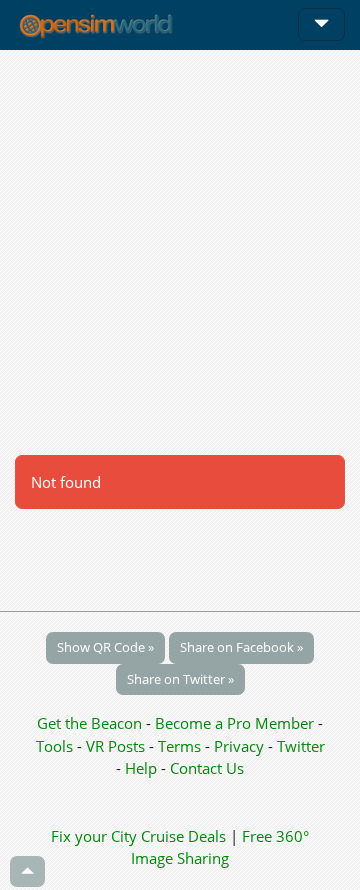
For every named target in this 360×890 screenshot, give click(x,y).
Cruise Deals (183, 836)
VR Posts (117, 746)
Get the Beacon (89, 723)
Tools (56, 746)
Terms (181, 746)
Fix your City (94, 836)
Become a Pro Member (236, 723)
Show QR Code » (105, 647)
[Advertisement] (180, 252)
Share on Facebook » (241, 647)
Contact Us (207, 768)
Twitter (301, 746)
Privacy (239, 746)
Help (141, 768)
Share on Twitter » (180, 679)
